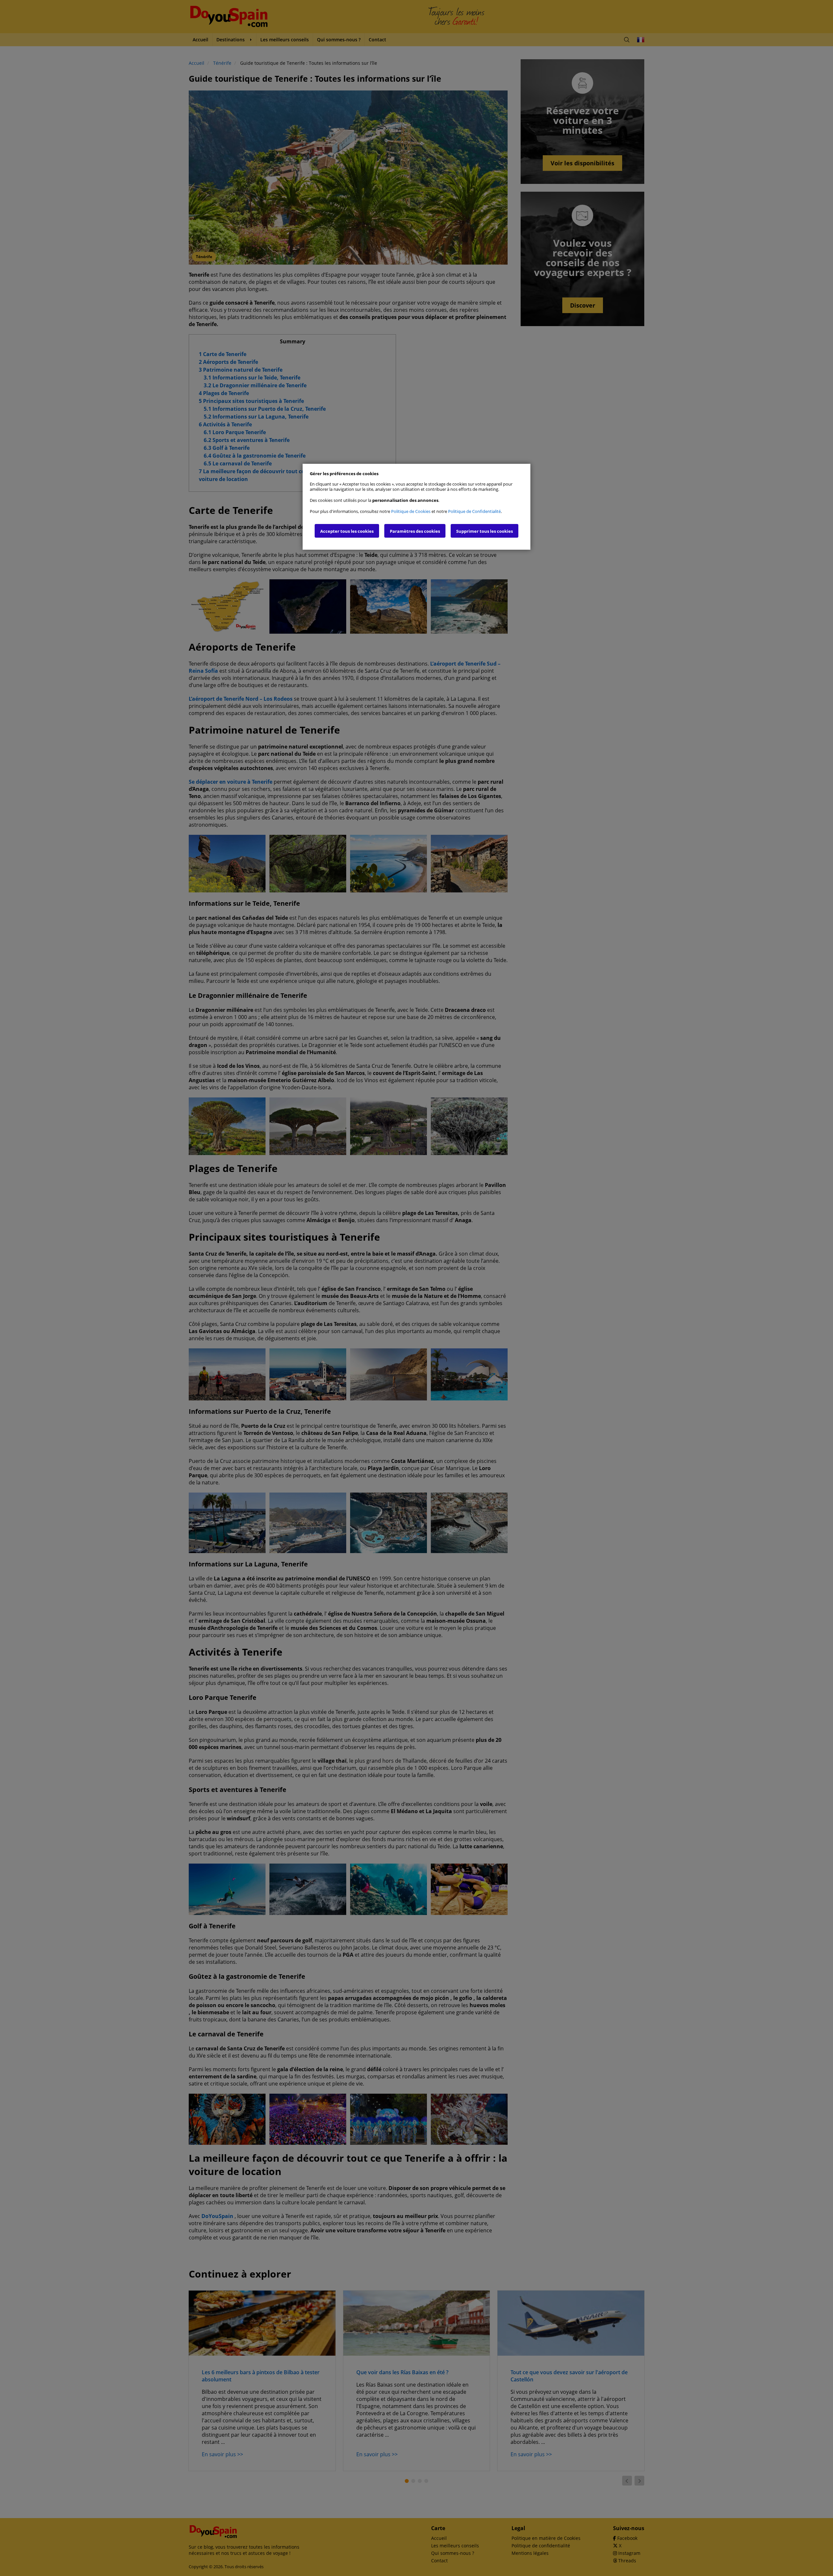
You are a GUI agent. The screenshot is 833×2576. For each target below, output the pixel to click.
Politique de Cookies (411, 511)
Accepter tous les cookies (347, 531)
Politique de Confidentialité (474, 511)
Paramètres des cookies (415, 531)
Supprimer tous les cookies (485, 531)
